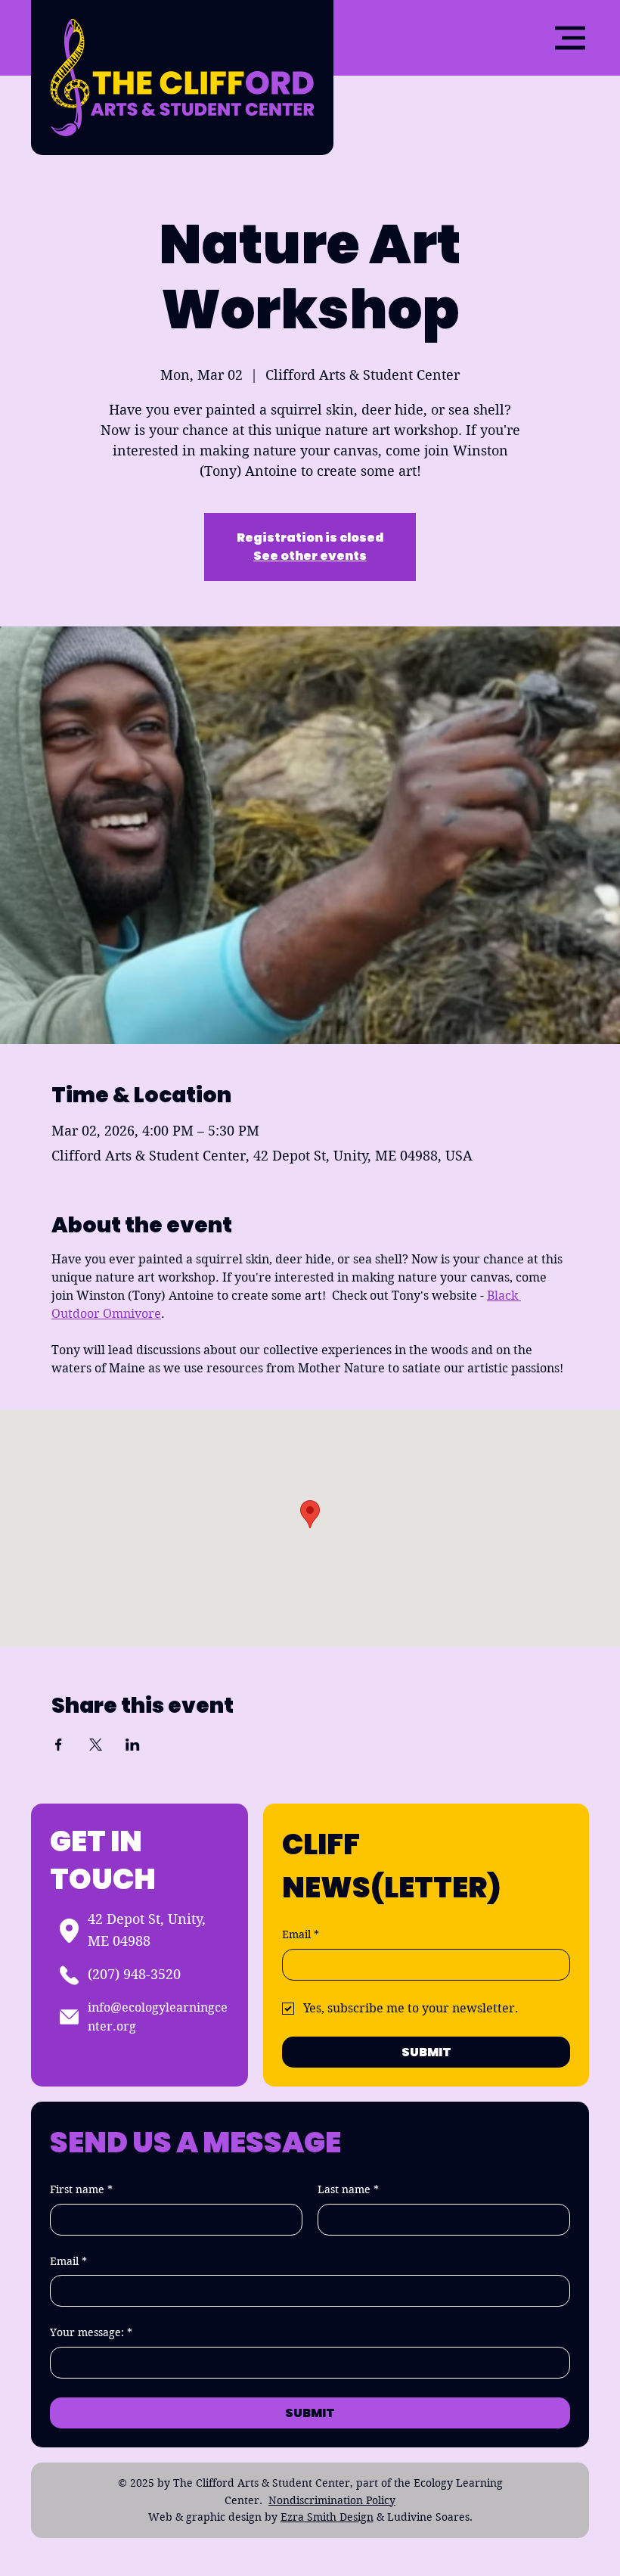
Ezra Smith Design (327, 2517)
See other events (310, 556)
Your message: (91, 2332)
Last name (348, 2189)
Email (301, 1934)
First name (81, 2189)
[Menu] (570, 38)
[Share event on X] (96, 1745)
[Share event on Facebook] (59, 1745)
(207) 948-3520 (134, 1974)
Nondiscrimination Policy (332, 2500)
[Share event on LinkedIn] (133, 1745)
